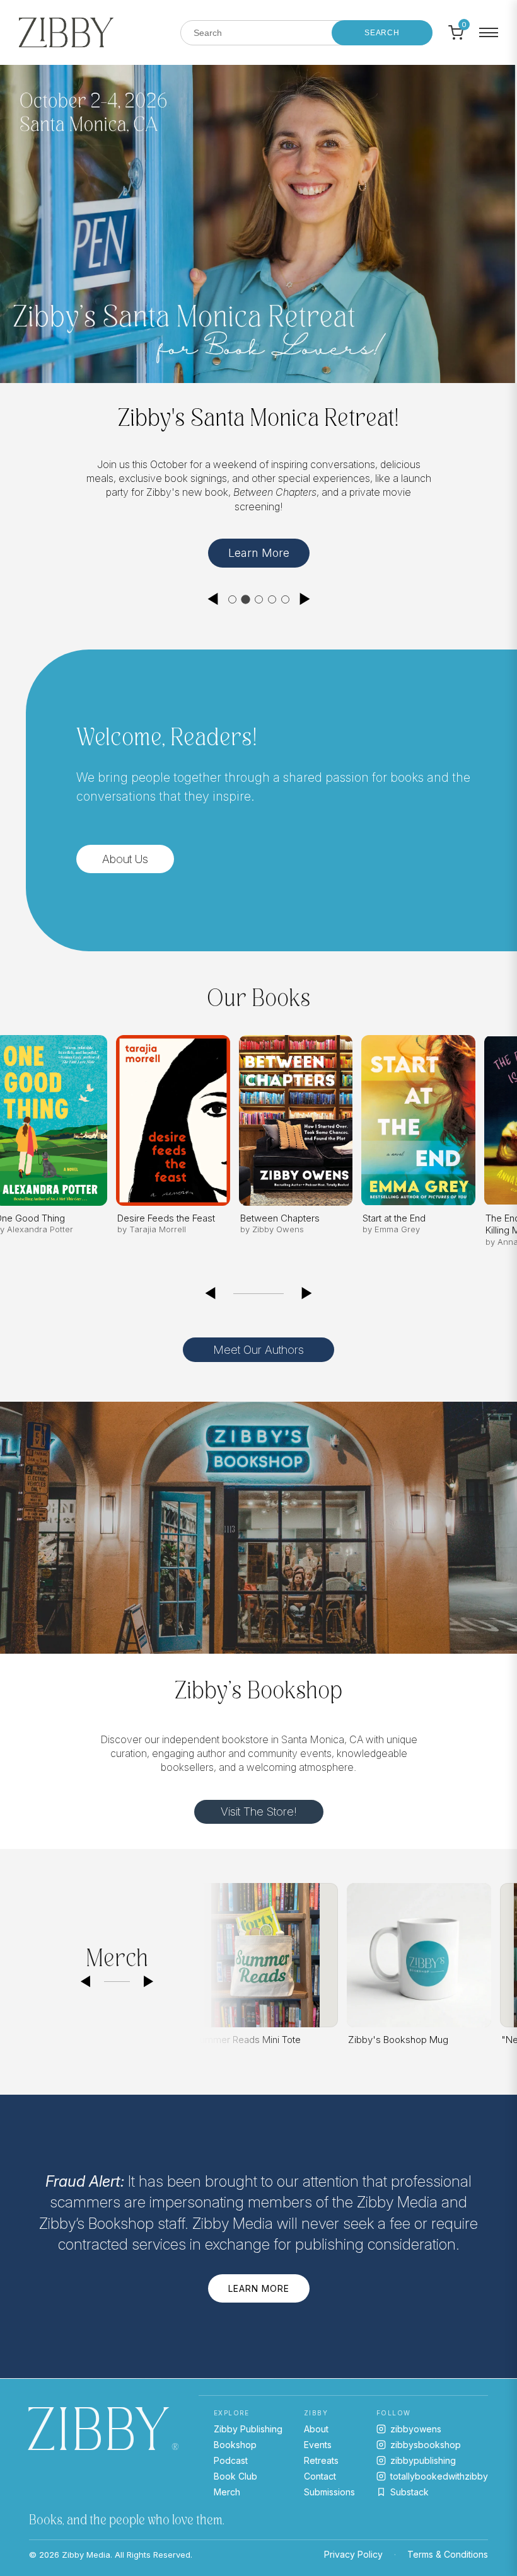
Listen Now (402, 547)
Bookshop (235, 2445)
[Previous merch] (85, 1976)
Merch (227, 2492)
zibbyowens (416, 2429)
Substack (410, 2492)
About (316, 2429)
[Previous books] (210, 1288)
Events (318, 2445)
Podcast (231, 2460)
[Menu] (489, 33)
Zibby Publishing (248, 2429)
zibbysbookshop (426, 2445)
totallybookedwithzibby (439, 2476)
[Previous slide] (212, 593)
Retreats (321, 2460)
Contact (320, 2476)
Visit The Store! (259, 1806)
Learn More (259, 2283)
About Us (125, 853)
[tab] (232, 594)
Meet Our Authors (258, 1345)
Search (382, 33)
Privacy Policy (353, 2554)
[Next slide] (305, 593)
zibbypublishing (423, 2460)
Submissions (329, 2492)
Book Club (235, 2476)
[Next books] (307, 1288)
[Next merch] (149, 1976)
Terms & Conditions (448, 2554)
